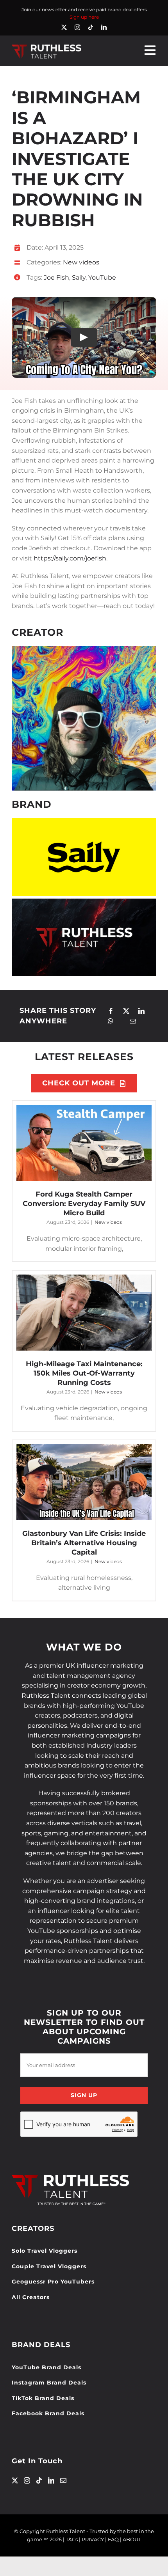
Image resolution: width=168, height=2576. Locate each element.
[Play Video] (84, 337)
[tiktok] (91, 27)
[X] (126, 1011)
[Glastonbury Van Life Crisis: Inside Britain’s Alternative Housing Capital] (84, 1482)
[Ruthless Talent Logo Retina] (46, 46)
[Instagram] (27, 2480)
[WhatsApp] (111, 1021)
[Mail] (63, 2480)
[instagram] (77, 27)
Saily (79, 277)
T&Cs (72, 2539)
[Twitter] (15, 2480)
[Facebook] (111, 1011)
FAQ (113, 2539)
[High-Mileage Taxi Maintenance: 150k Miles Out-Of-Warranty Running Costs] (84, 1313)
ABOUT (132, 2539)
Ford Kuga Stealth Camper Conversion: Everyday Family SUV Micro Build (84, 1204)
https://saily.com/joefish (70, 558)
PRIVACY (93, 2539)
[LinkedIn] (141, 1011)
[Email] (133, 1021)
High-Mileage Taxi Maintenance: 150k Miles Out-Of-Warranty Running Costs (84, 1373)
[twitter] (64, 27)
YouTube (102, 277)
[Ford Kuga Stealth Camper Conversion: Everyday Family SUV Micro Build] (84, 1143)
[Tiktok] (39, 2480)
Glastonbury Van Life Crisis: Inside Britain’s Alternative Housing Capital (84, 1543)
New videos (81, 262)
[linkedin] (104, 27)
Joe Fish (56, 277)
